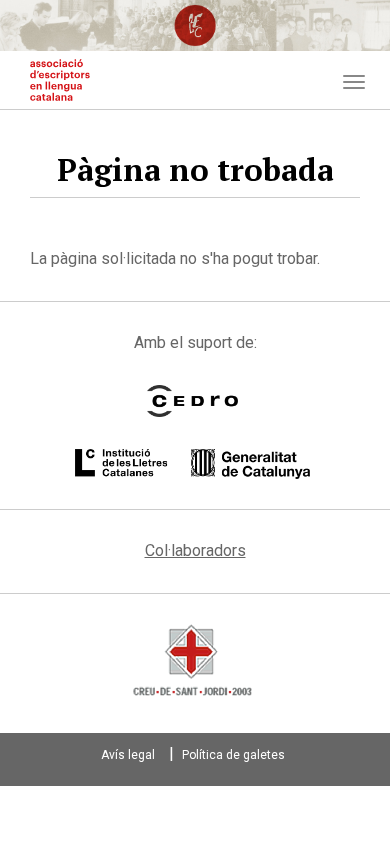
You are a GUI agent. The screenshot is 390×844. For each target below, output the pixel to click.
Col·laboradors (195, 550)
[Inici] (60, 80)
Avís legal (128, 755)
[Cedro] (192, 401)
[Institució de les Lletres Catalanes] (192, 464)
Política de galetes (233, 755)
